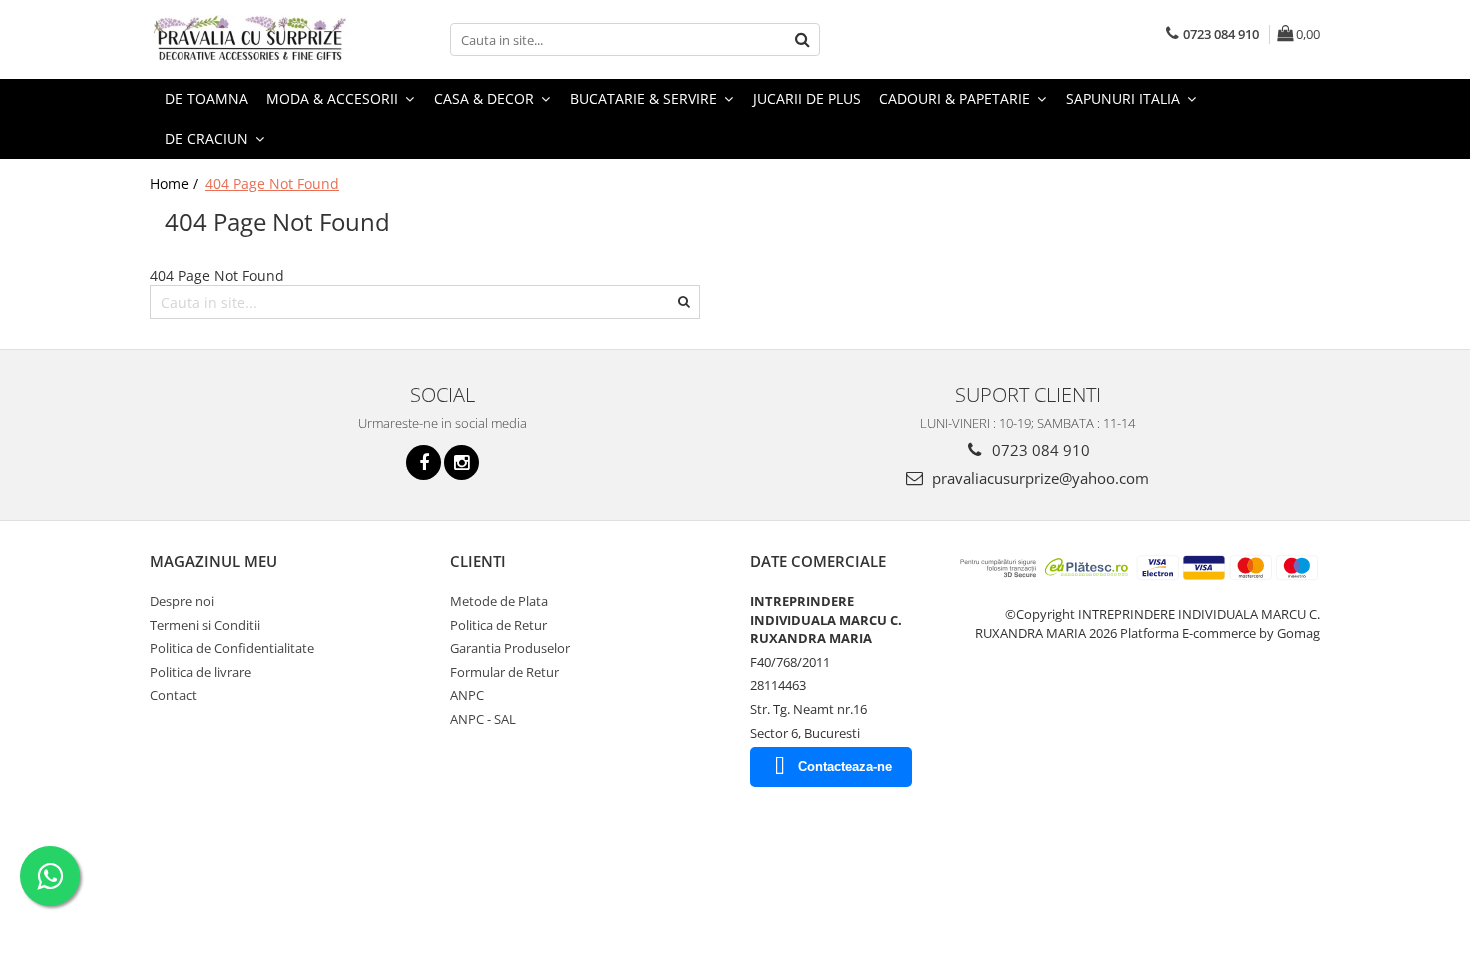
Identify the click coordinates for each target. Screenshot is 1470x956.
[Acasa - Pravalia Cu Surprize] (250, 39)
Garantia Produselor (510, 648)
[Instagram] (461, 462)
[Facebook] (423, 462)
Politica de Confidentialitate (232, 648)
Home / (176, 183)
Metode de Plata (499, 601)
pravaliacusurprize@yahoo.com (1038, 478)
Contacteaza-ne (845, 766)
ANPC (467, 695)
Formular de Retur (504, 672)
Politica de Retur (498, 625)
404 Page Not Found (272, 183)
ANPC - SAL (483, 719)
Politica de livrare (200, 672)
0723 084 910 (1039, 450)
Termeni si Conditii (205, 625)
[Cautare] (802, 39)
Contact (173, 695)
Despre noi (182, 601)
